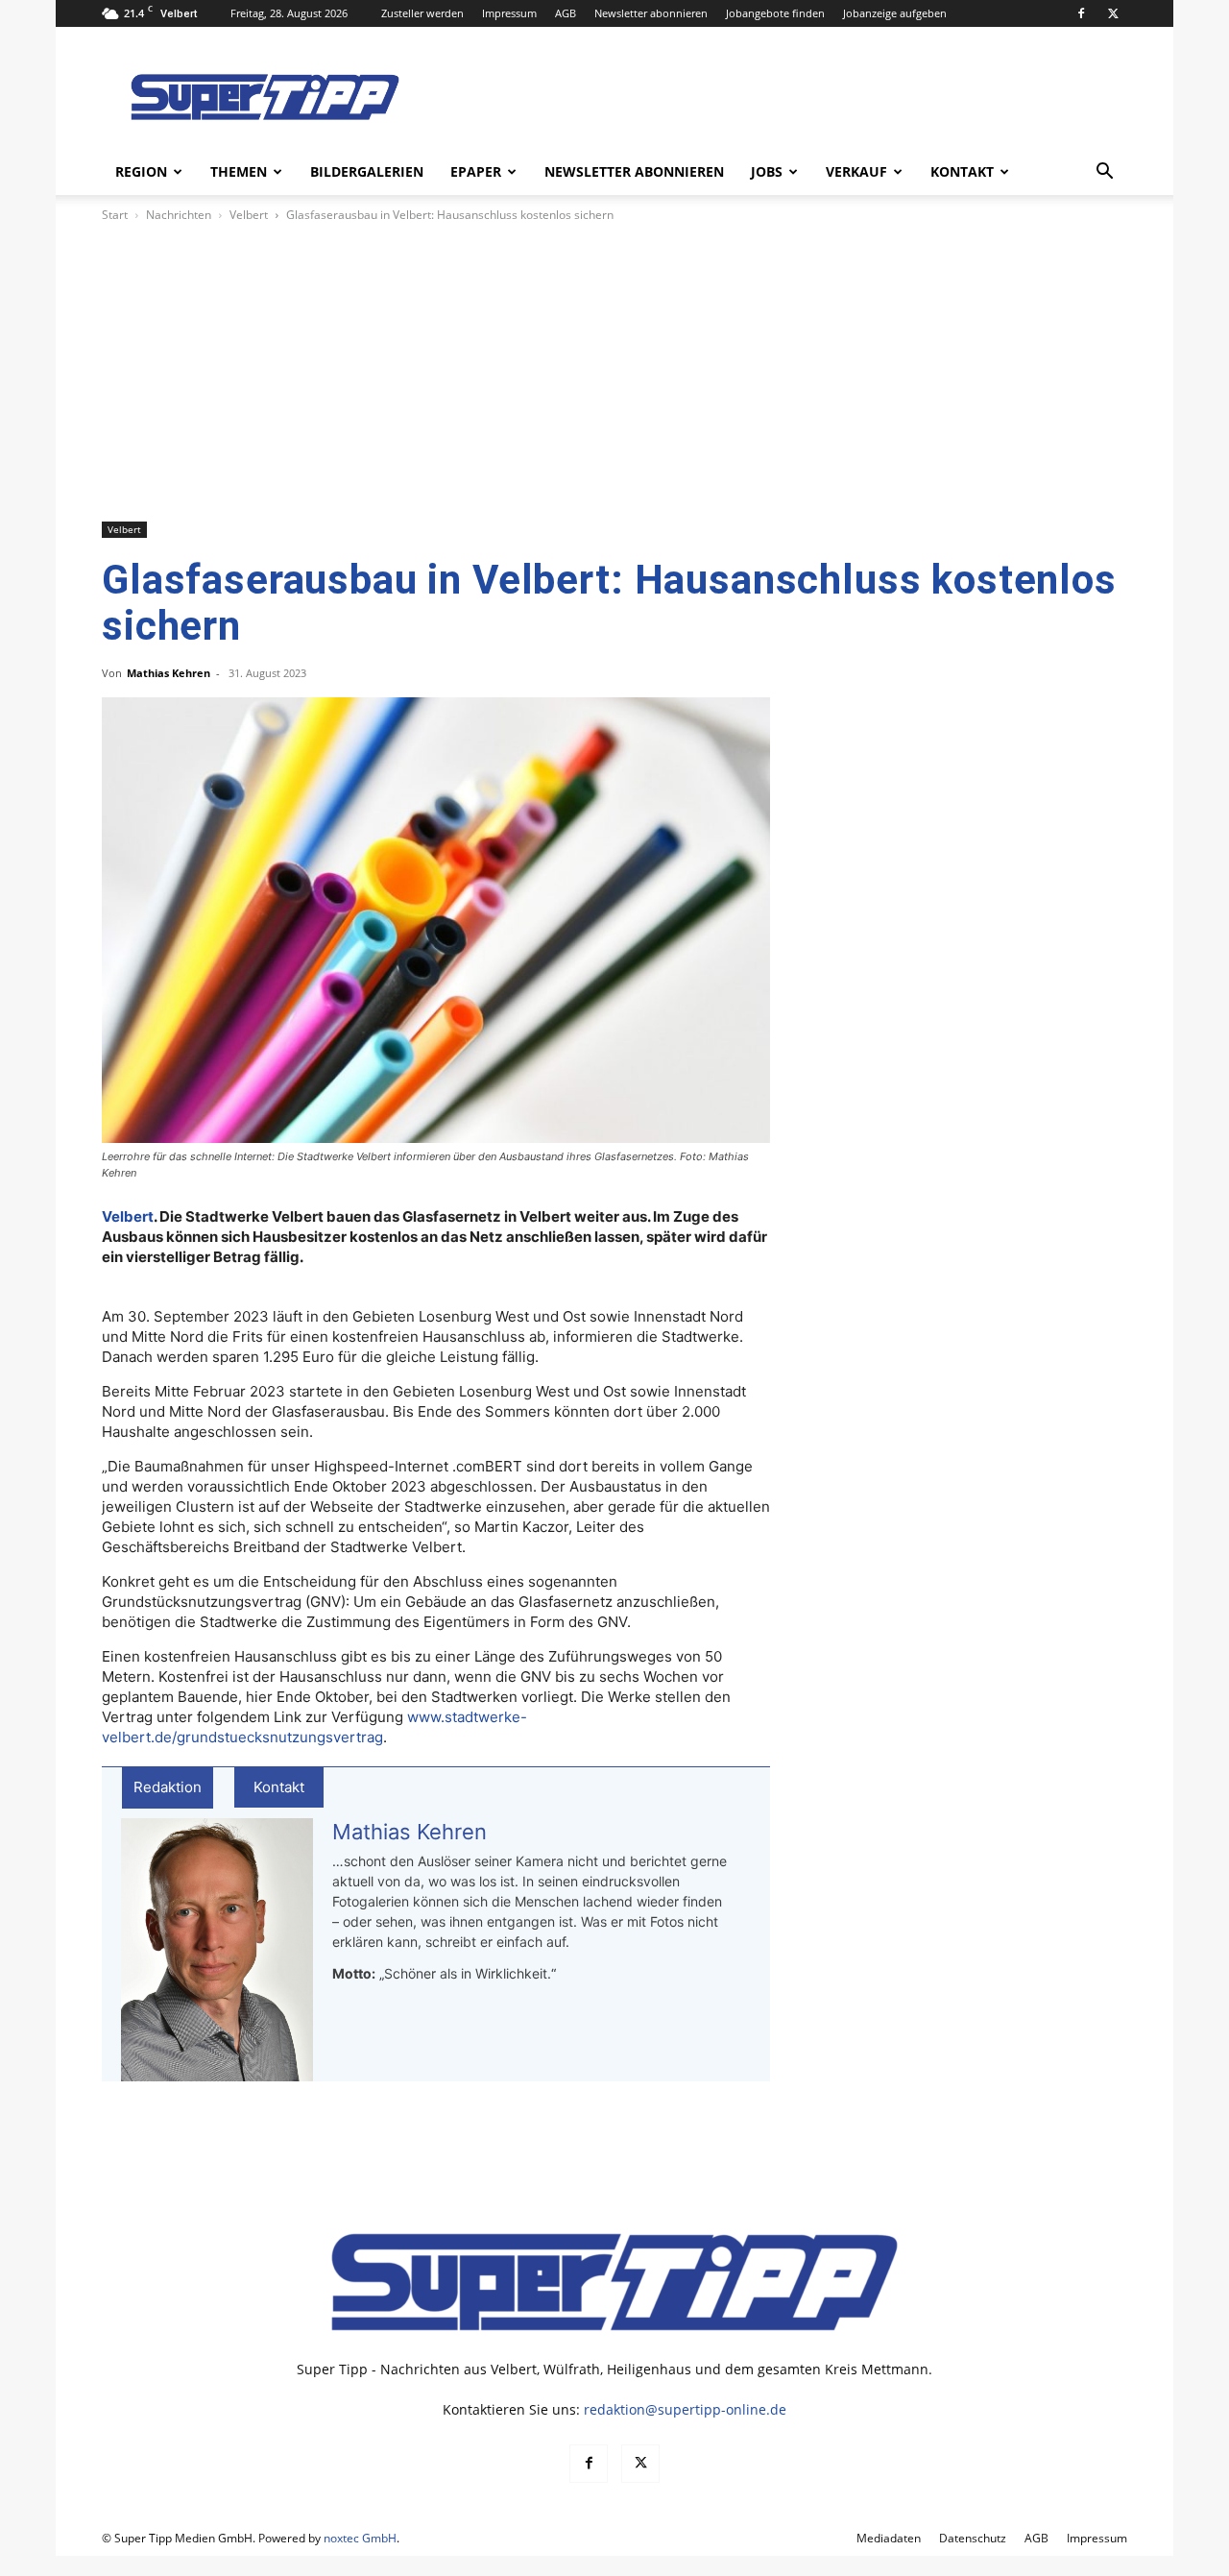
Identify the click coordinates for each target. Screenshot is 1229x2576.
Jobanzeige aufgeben (895, 13)
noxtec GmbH (360, 2538)
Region (141, 171)
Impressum (509, 13)
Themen (239, 171)
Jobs (767, 171)
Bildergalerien (367, 171)
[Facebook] (1081, 13)
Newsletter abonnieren (651, 13)
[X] (1113, 13)
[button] (1104, 173)
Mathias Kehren (169, 673)
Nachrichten (179, 215)
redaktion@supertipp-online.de (685, 2409)
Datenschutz (973, 2538)
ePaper (476, 171)
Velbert (249, 215)
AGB (566, 13)
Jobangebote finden (775, 13)
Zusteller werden (422, 13)
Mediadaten (889, 2538)
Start (115, 215)
